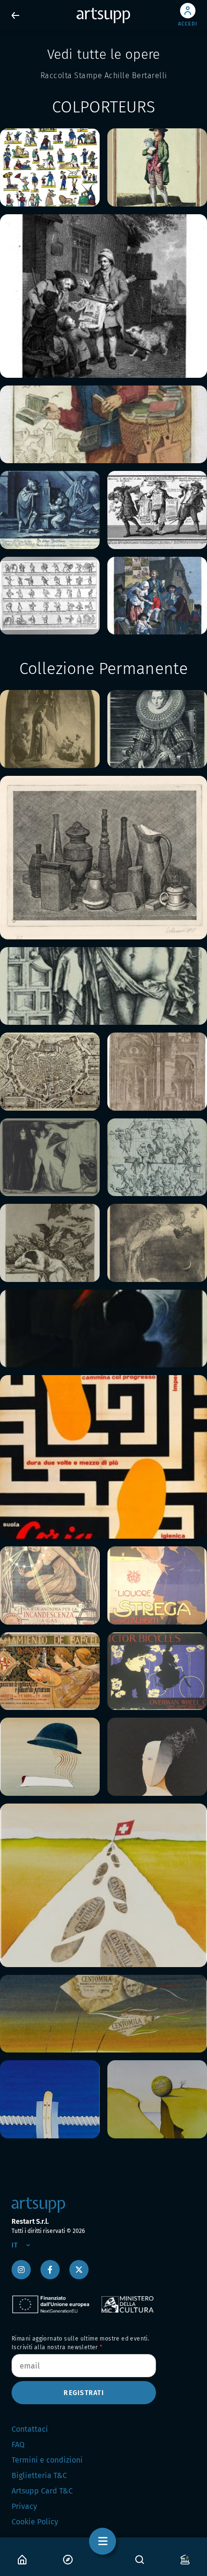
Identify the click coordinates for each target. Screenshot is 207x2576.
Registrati (84, 2393)
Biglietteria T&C (39, 2475)
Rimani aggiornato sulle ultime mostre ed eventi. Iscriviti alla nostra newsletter (80, 2343)
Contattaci (30, 2429)
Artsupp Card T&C (42, 2491)
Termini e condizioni (47, 2460)
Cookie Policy (35, 2522)
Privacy (24, 2506)
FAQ (18, 2445)
